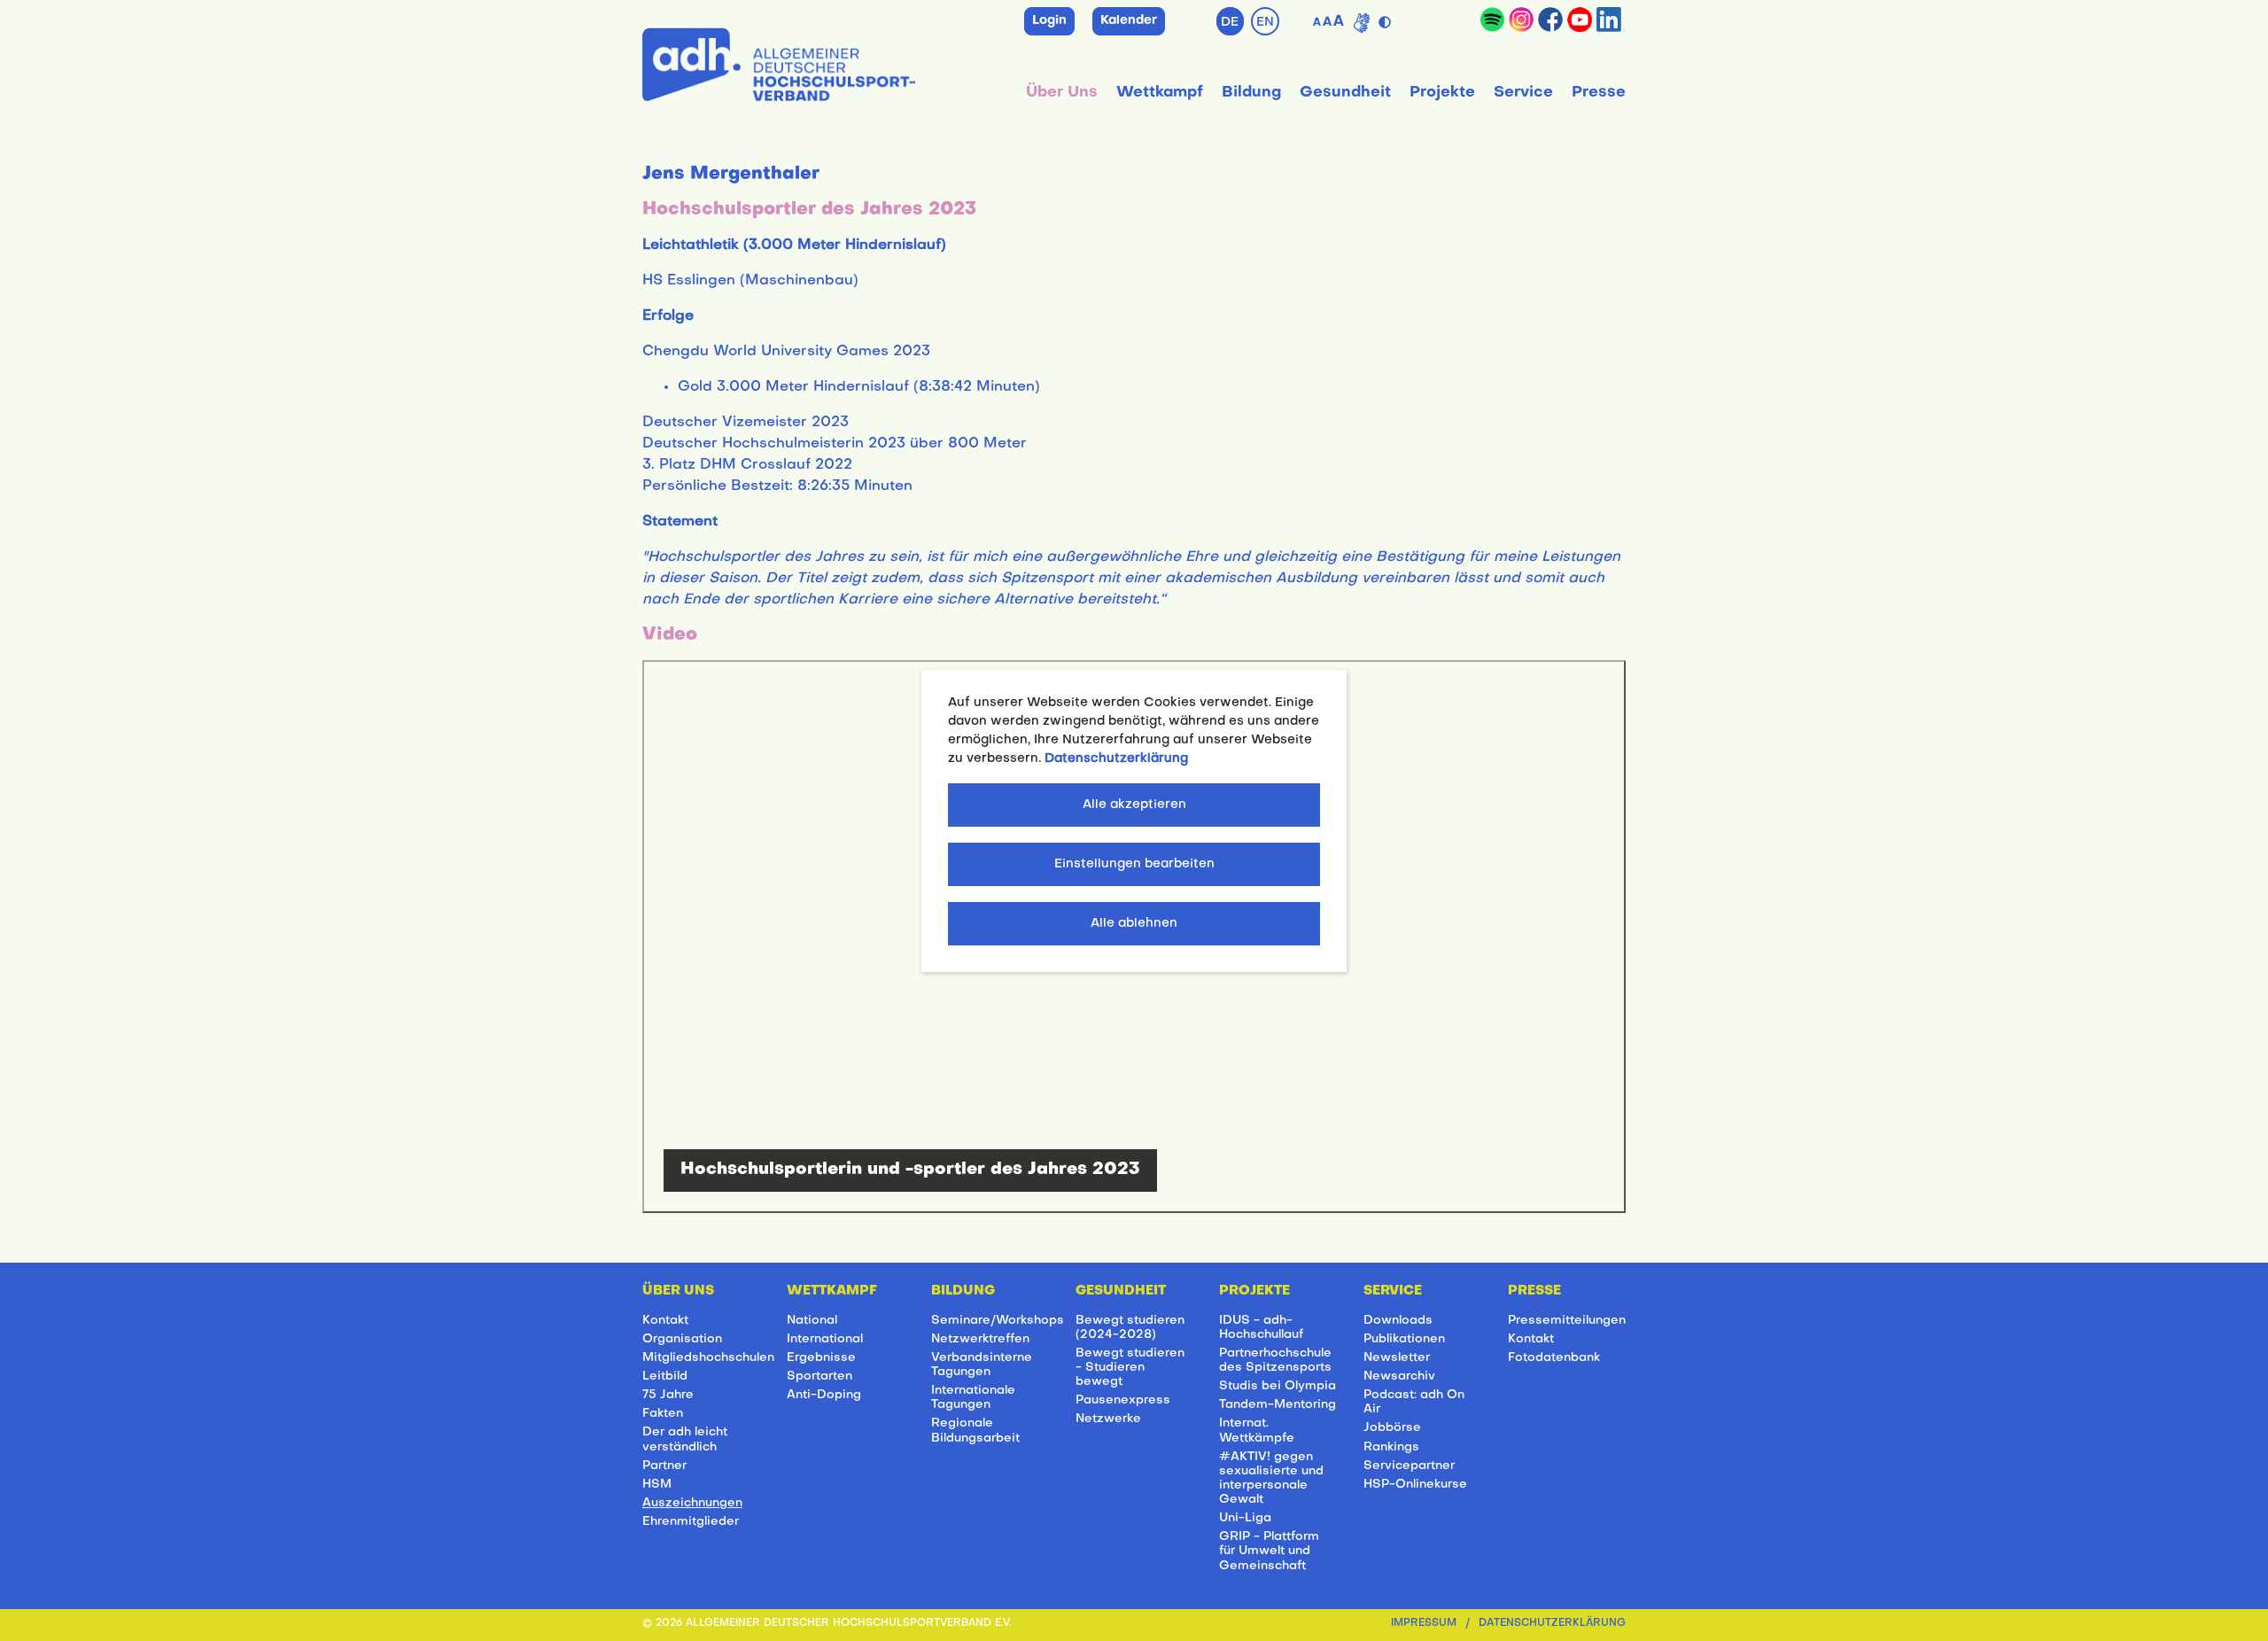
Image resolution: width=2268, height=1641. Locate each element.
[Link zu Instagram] (1521, 19)
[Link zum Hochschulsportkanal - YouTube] (1580, 19)
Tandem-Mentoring (1278, 1405)
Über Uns (1062, 93)
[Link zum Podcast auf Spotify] (1492, 19)
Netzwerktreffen (980, 1339)
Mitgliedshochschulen (708, 1358)
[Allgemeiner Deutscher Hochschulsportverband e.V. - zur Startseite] (779, 61)
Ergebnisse (821, 1358)
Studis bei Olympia (1278, 1386)
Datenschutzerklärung (1552, 1624)
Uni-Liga (1245, 1518)
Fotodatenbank (1554, 1358)
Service (1523, 93)
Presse (1599, 93)
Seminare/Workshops (998, 1321)
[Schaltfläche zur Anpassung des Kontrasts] (1387, 19)
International (825, 1339)
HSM (657, 1485)
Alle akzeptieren (1134, 805)
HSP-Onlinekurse (1415, 1485)
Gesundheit (1345, 93)
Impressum (1424, 1624)
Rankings (1391, 1447)
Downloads (1398, 1321)
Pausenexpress (1123, 1400)
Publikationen (1404, 1339)
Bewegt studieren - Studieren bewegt (1130, 1368)
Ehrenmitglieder (691, 1522)
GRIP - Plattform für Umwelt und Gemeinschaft (1269, 1551)
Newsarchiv (1399, 1377)
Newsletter (1397, 1358)
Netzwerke (1108, 1419)
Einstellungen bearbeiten (1134, 864)
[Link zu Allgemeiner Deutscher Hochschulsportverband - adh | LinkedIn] (1611, 19)
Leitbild (665, 1377)
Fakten (663, 1414)
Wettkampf (1160, 93)
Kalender (1129, 21)
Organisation (682, 1339)
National (812, 1321)
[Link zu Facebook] (1550, 19)
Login (1049, 21)
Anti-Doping (824, 1395)
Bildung (1251, 93)
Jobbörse (1392, 1428)
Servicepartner (1409, 1466)
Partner (664, 1466)
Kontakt (665, 1321)
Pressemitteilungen (1567, 1321)
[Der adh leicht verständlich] (1362, 23)
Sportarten (819, 1377)
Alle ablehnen (1134, 924)
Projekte (1442, 93)
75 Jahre (668, 1395)
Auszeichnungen (692, 1503)
